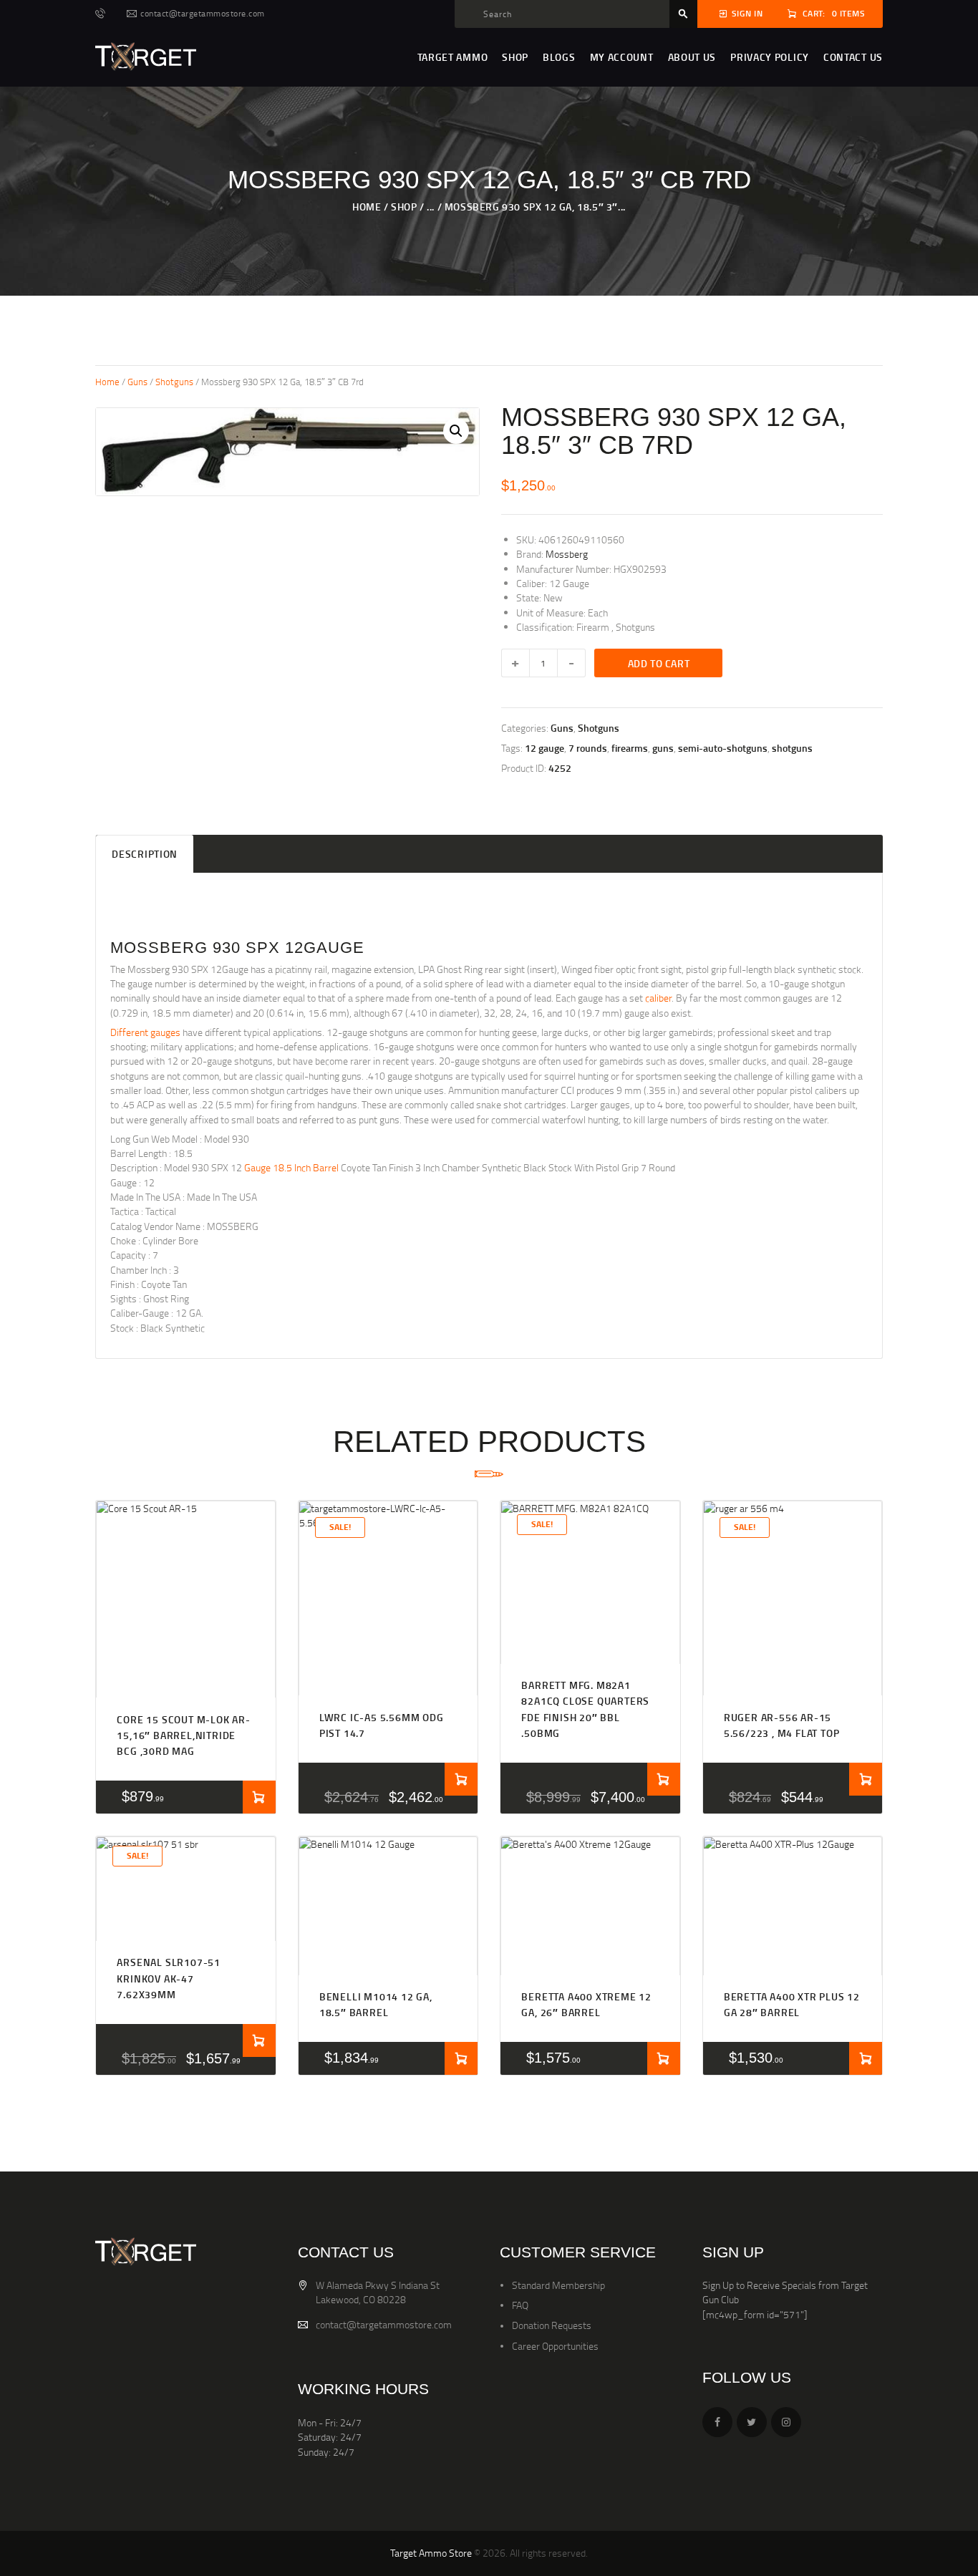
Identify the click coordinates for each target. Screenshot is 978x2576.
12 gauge (544, 748)
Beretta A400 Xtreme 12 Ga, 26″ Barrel (586, 2004)
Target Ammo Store (431, 2553)
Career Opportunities (555, 2346)
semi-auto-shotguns (723, 748)
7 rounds (588, 748)
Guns (137, 382)
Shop (404, 207)
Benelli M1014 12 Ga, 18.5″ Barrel (376, 2004)
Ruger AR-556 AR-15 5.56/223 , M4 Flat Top (782, 1725)
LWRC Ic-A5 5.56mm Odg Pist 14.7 (382, 1725)
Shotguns (174, 382)
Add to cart (659, 663)
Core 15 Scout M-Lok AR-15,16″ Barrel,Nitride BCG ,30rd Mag (183, 1735)
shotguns (792, 748)
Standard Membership (558, 2285)
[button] (456, 431)
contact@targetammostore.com (384, 2324)
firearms (630, 748)
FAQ (520, 2305)
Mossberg (567, 554)
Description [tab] (145, 854)
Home (367, 207)
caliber (658, 998)
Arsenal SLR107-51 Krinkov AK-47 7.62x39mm (169, 1978)
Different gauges (145, 1032)
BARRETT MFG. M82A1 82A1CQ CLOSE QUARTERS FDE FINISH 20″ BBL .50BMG (585, 1709)
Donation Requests (552, 2325)
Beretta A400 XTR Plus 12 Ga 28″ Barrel (792, 2004)
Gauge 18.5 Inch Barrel (291, 1167)
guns (663, 748)
